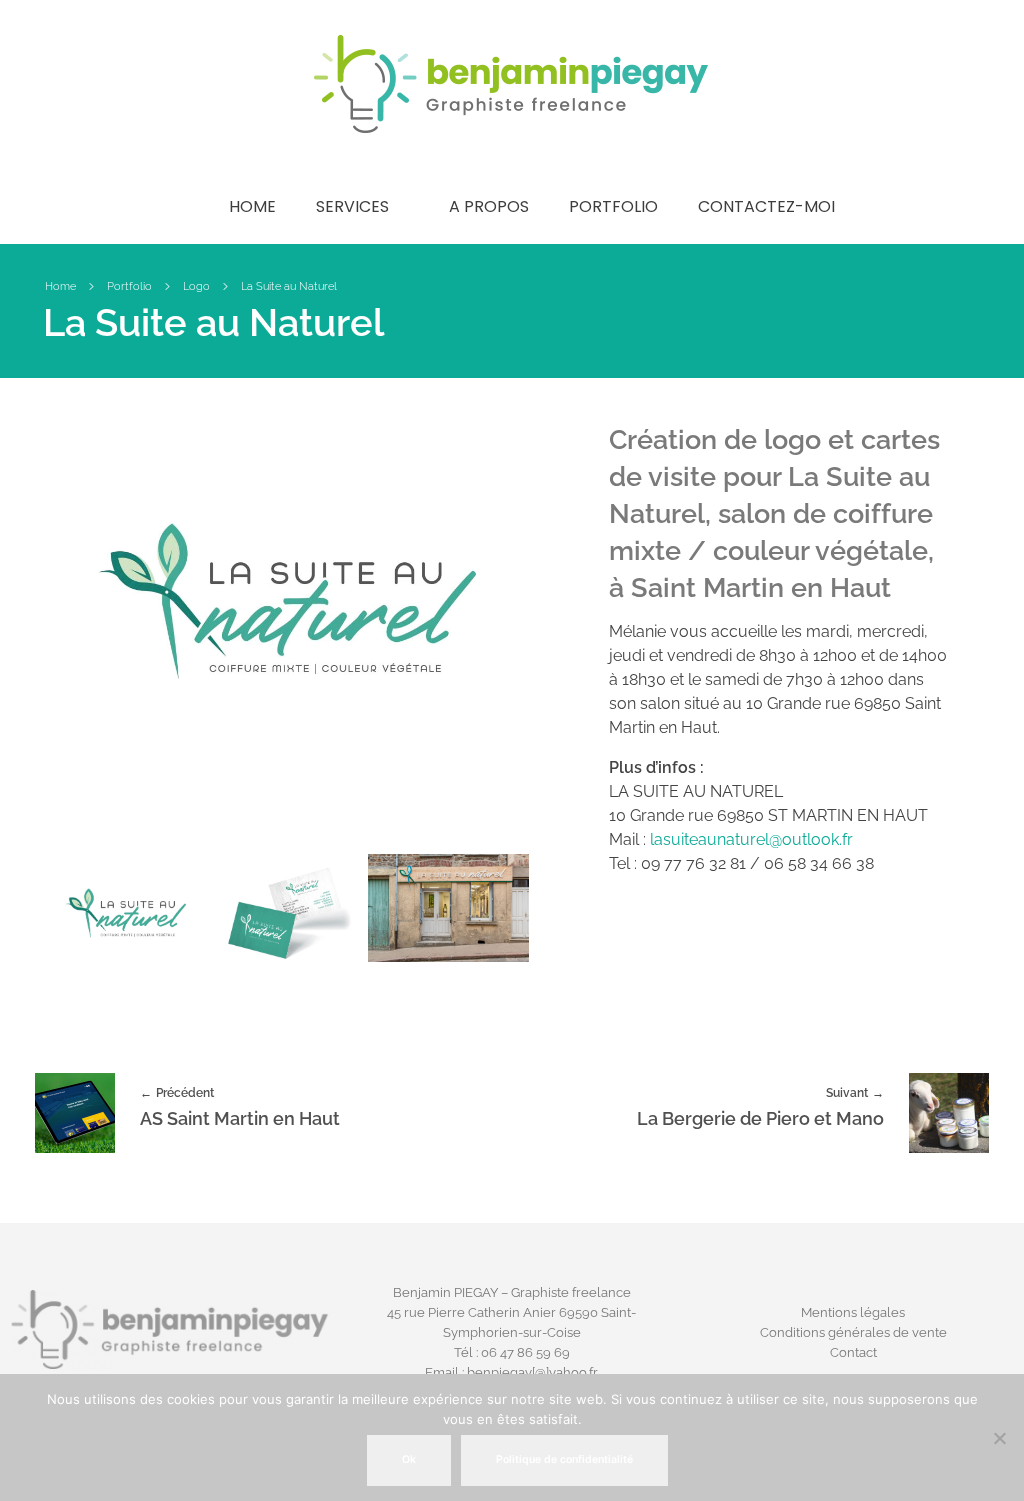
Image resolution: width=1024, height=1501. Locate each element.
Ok (409, 1459)
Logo (196, 286)
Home (60, 286)
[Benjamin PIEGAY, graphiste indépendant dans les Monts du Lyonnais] (512, 84)
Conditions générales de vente (853, 1332)
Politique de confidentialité (564, 1459)
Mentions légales (853, 1312)
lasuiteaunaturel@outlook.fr (751, 839)
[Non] (999, 1438)
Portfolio (129, 286)
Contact (853, 1352)
